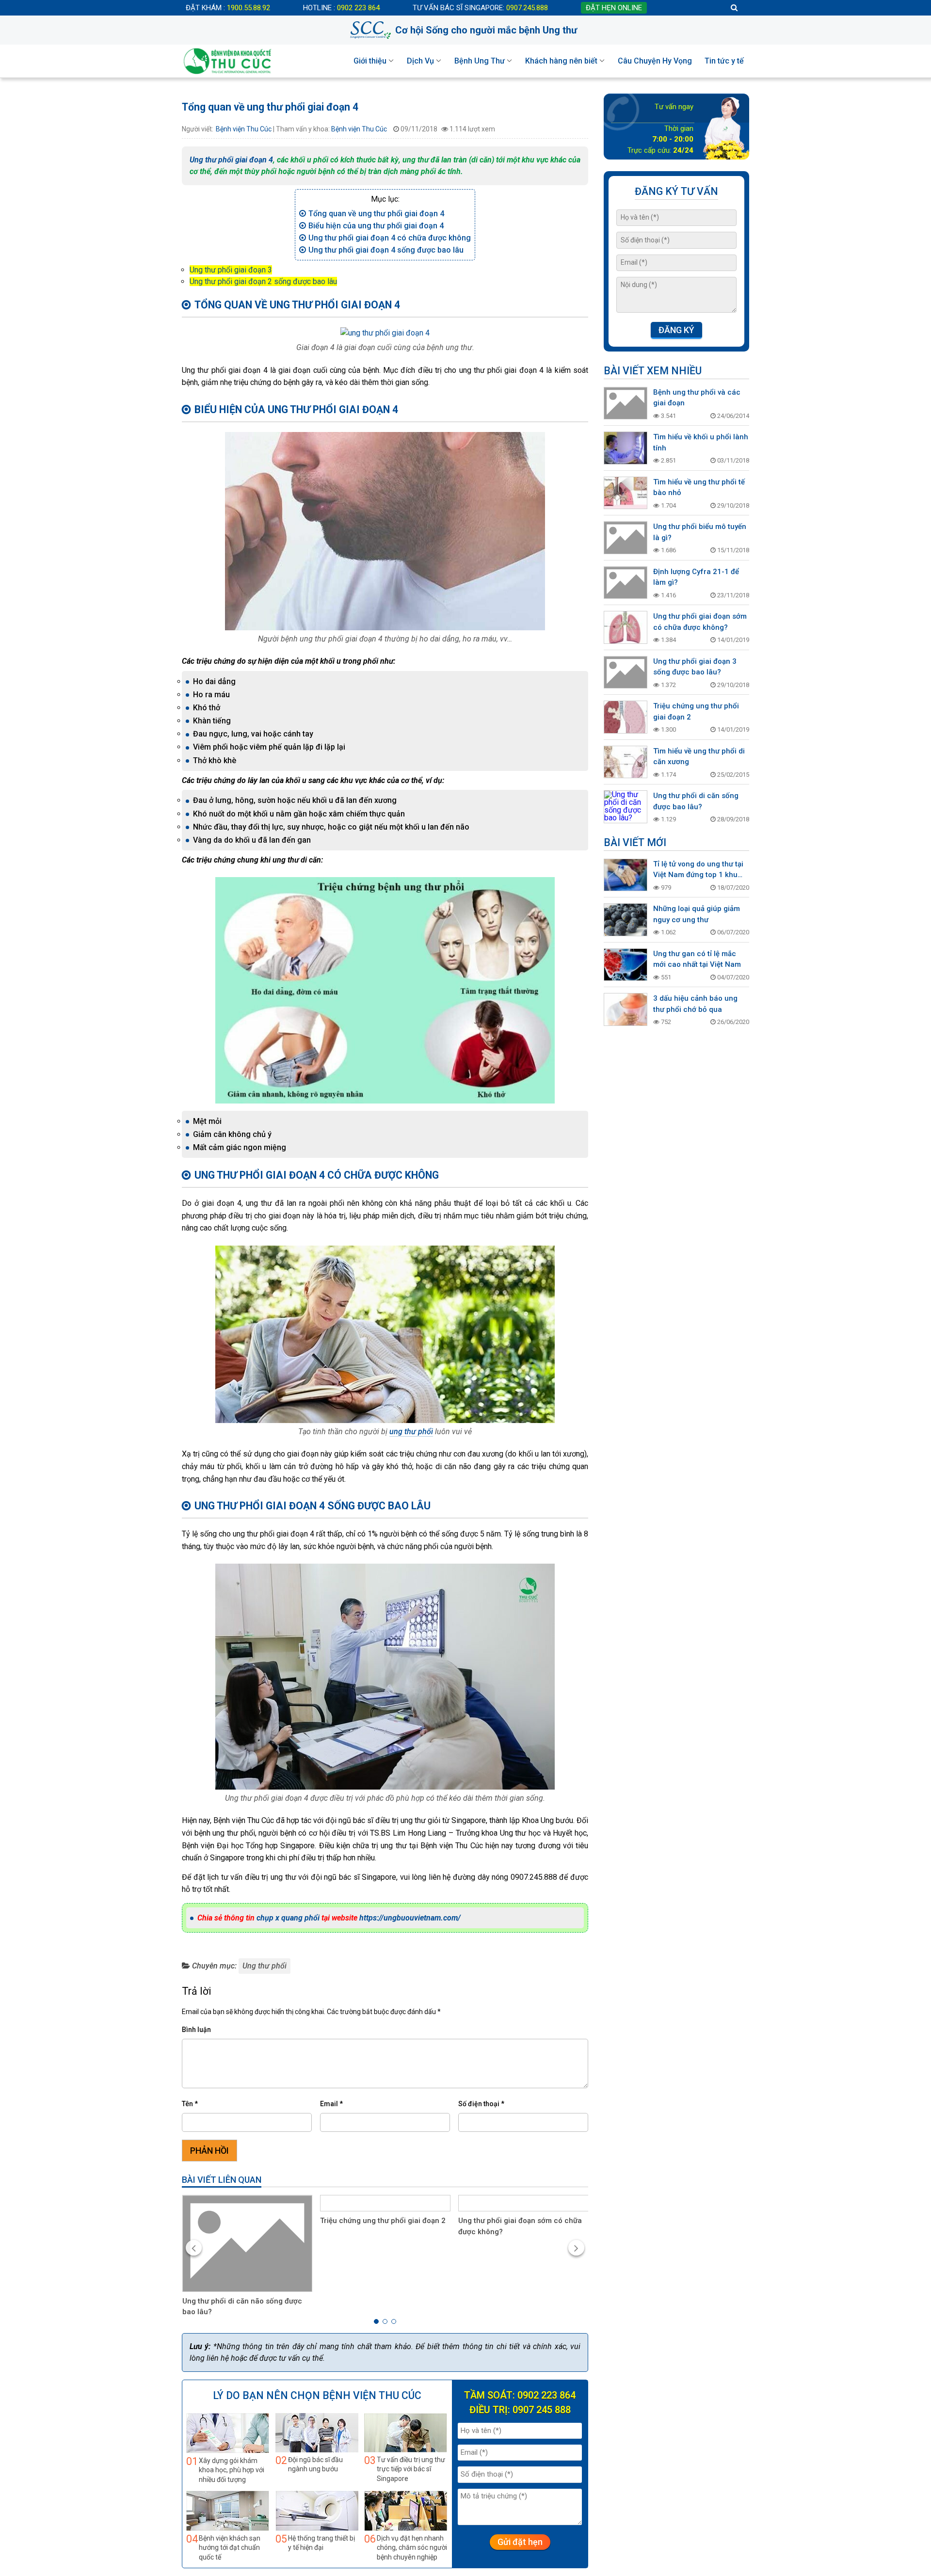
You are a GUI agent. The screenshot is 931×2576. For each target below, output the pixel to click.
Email (331, 2104)
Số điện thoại (481, 2104)
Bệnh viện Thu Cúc (244, 129)
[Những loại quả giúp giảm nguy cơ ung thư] (626, 920)
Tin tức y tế (724, 61)
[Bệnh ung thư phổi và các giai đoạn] (626, 403)
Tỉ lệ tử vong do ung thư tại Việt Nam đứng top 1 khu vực (698, 870)
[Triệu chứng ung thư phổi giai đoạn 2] (385, 2203)
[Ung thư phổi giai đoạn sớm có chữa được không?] (523, 2203)
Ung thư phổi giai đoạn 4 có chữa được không (390, 238)
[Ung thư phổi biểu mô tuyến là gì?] (626, 538)
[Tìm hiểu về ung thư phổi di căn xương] (626, 762)
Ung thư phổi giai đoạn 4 (231, 160)
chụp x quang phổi (288, 1918)
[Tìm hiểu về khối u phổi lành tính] (626, 448)
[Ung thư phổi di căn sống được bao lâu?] (626, 807)
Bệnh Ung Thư (480, 61)
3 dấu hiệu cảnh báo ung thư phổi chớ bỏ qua (695, 1004)
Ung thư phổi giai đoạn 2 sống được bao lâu (263, 281)
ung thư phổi (411, 1432)
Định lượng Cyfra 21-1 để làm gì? (696, 577)
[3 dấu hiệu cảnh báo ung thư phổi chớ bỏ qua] (626, 1009)
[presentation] (194, 2248)
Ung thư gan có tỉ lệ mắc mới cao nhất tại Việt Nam (697, 959)
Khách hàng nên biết (561, 61)
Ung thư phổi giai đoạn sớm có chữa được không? (520, 2226)
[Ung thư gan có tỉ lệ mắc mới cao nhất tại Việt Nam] (626, 965)
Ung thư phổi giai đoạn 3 (231, 270)
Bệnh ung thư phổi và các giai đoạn (697, 398)
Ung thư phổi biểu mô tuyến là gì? (700, 532)
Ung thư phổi (265, 1966)
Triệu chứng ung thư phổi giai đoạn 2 (383, 2221)
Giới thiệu (370, 61)
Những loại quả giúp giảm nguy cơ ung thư (697, 914)
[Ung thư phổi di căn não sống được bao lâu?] (248, 2243)
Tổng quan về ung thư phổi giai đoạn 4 (376, 214)
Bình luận (196, 2030)
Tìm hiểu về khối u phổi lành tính (701, 442)
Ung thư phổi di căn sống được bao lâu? (696, 801)
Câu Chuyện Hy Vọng (655, 61)
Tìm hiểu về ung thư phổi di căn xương (699, 757)
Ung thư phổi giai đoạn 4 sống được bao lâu (386, 250)
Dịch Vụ (420, 61)
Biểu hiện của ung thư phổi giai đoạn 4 (376, 226)
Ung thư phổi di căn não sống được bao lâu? (242, 2307)
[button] (376, 2321)
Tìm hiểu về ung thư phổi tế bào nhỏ (699, 488)
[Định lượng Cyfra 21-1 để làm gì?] (626, 583)
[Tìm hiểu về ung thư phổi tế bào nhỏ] (626, 493)
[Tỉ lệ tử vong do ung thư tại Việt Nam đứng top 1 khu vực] (626, 875)
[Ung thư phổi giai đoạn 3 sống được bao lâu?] (626, 672)
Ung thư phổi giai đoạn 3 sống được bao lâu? (695, 667)
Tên (190, 2104)
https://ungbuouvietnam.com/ (410, 1918)
